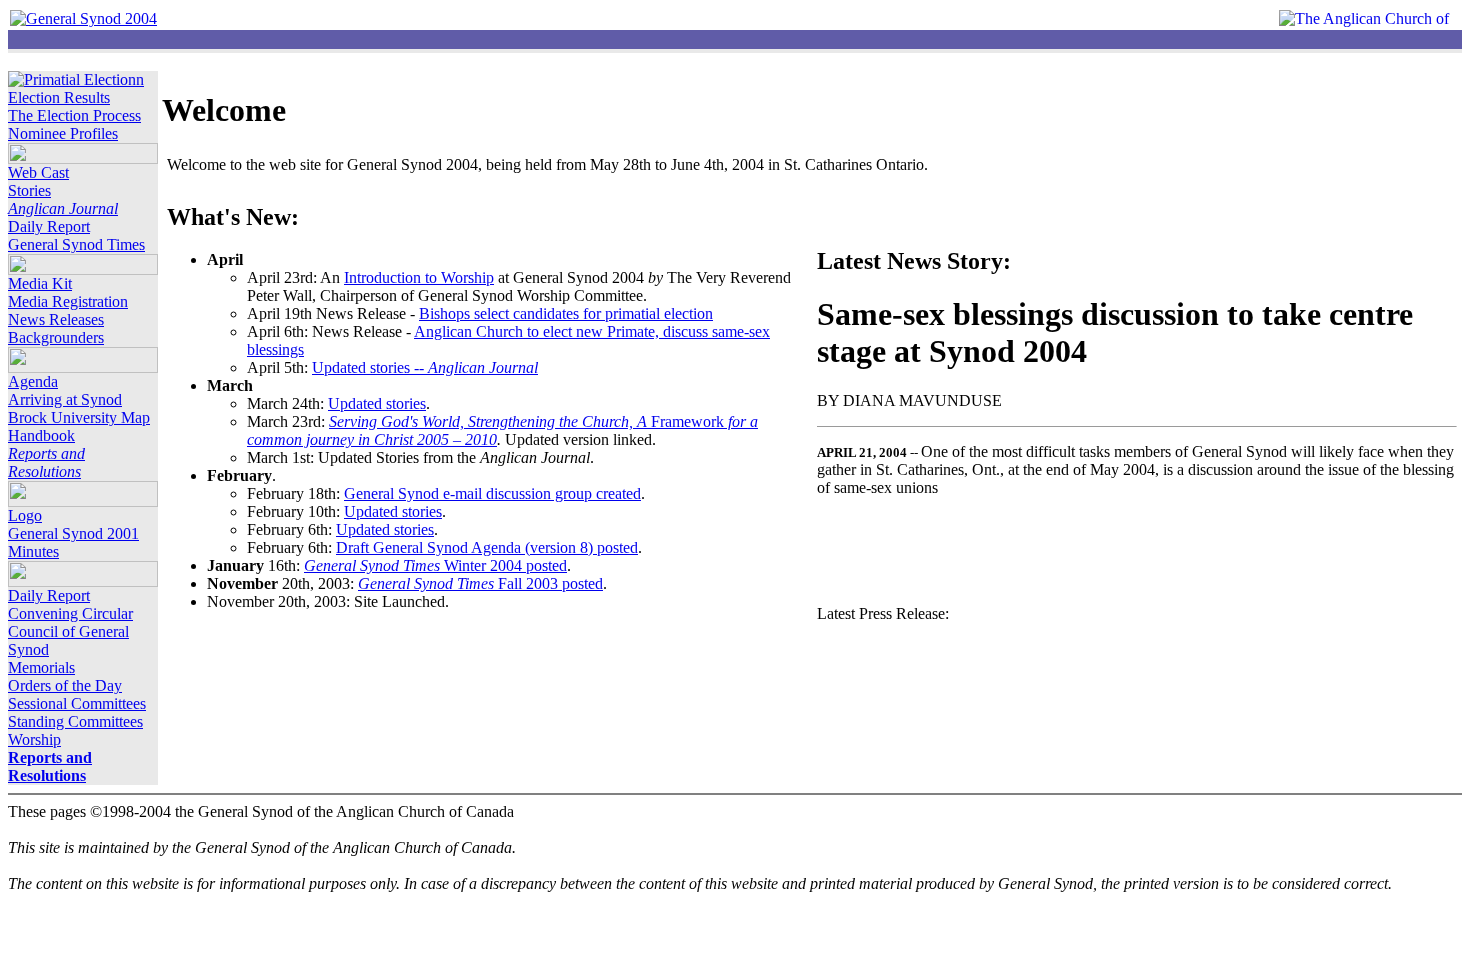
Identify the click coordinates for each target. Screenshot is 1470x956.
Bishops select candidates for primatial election (566, 313)
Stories (29, 190)
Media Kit (40, 283)
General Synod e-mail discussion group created (492, 493)
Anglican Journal (63, 208)
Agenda (33, 381)
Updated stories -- (425, 367)
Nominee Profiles (63, 133)
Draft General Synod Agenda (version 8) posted (487, 547)
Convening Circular (70, 613)
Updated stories (377, 403)
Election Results (59, 97)
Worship (34, 739)
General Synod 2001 (73, 533)
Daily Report (49, 226)
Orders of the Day (65, 685)
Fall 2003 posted (480, 583)
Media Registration (68, 301)
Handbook (41, 435)
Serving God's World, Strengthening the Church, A (490, 421)
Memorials (41, 667)
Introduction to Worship (419, 277)
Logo (25, 515)
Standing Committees (75, 721)
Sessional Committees (77, 703)
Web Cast (38, 172)
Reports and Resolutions (46, 462)
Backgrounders (56, 337)
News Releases (56, 319)
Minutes (33, 551)
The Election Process (74, 115)
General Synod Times (76, 244)
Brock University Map (79, 417)
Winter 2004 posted (435, 565)
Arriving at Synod (65, 399)
